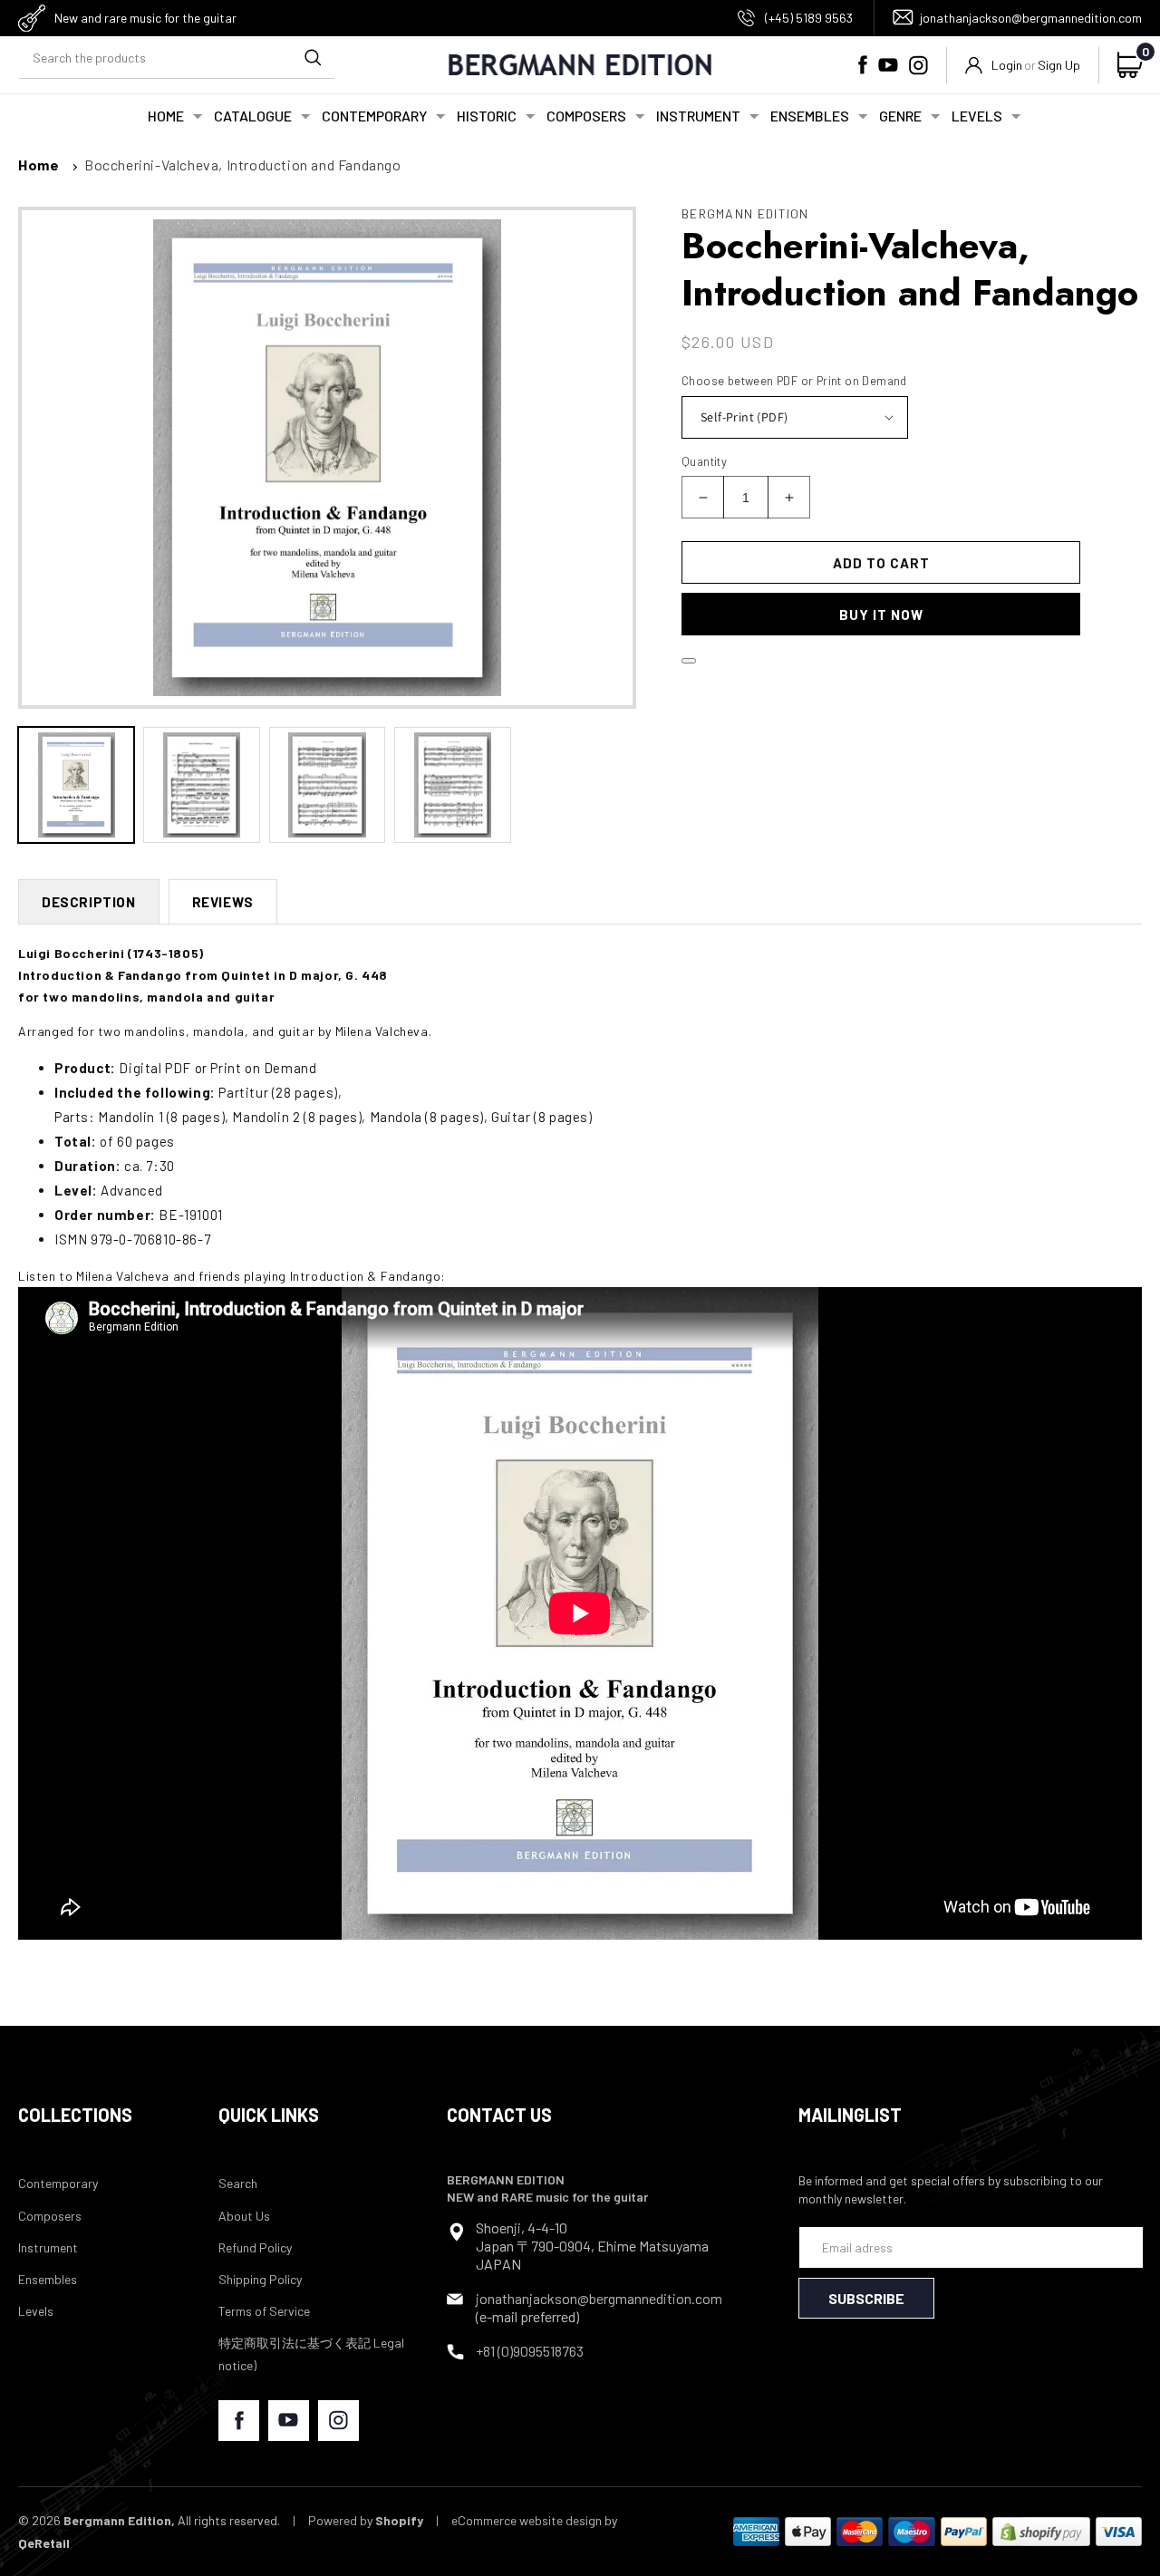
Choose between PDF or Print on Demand (794, 381)
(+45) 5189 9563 (809, 18)
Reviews (223, 902)
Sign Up (1059, 65)
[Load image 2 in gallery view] (201, 785)
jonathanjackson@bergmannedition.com (1031, 18)
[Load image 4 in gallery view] (452, 785)
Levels (36, 2311)
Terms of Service (264, 2311)
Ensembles (48, 2279)
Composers (50, 2216)
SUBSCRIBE (866, 2298)
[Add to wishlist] (689, 661)
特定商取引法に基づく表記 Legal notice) (311, 2354)
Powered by (366, 2520)
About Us (244, 2216)
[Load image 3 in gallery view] (327, 785)
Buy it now (881, 615)
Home (39, 165)
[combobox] (177, 58)
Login (1007, 65)
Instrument (48, 2247)
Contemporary (58, 2183)
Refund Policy (255, 2247)
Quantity (704, 461)
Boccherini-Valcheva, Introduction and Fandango (243, 165)
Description (89, 902)
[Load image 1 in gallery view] (76, 785)
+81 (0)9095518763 (530, 2351)
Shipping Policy (260, 2279)
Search (238, 2183)
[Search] (313, 58)
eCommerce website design (527, 2520)
